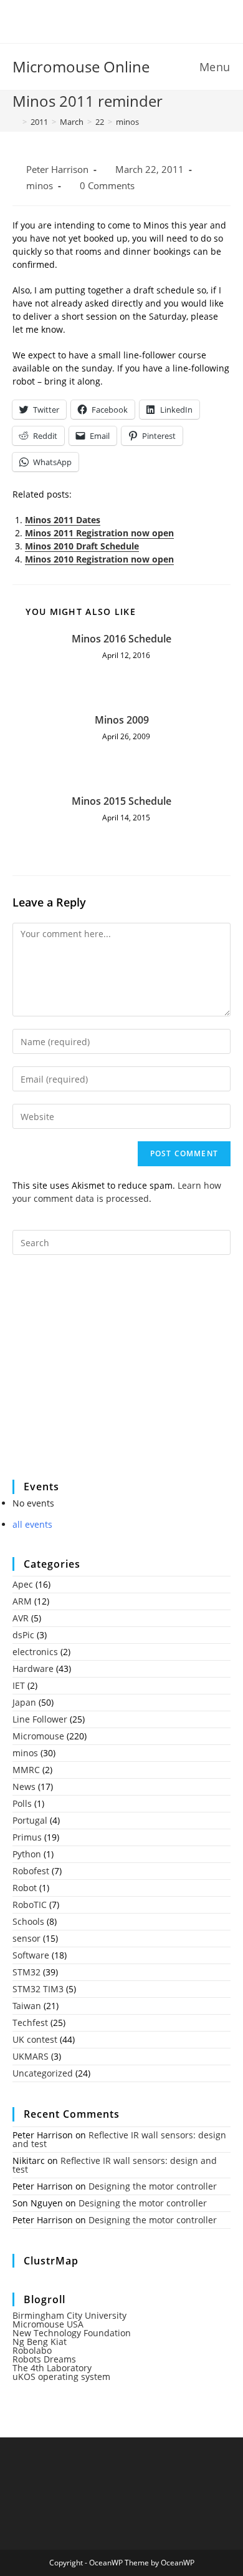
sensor (26, 1938)
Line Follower (40, 1719)
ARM (22, 1601)
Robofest (31, 1871)
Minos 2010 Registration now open (99, 559)
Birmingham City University (69, 2315)
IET (19, 1685)
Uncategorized (43, 2073)
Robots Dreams (44, 2359)
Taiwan (27, 2006)
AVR (21, 1618)
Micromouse (38, 1736)
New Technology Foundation (72, 2333)
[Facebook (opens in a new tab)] (114, 20)
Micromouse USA (48, 2324)
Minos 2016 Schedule (121, 639)
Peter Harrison (57, 170)
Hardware (33, 1669)
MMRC (26, 1770)
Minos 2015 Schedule (121, 801)
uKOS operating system (61, 2377)
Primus (27, 1837)
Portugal (30, 1820)
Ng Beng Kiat (40, 2342)
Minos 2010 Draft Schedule (82, 546)
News (24, 1787)
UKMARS (31, 2056)
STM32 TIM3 (38, 1989)
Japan (24, 1702)
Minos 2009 (122, 720)
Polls (22, 1803)
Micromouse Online (81, 66)
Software (31, 1955)
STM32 (26, 1972)
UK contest (35, 2039)
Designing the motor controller (153, 2186)
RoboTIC (30, 1905)
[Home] (16, 122)
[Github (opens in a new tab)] (131, 20)
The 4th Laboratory (52, 2368)
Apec (23, 1584)
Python (27, 1854)
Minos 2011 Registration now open (99, 533)
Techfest (30, 2023)
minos (127, 122)
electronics (35, 1652)
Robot (25, 1888)
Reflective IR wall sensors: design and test (119, 2139)
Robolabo (32, 2350)
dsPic (23, 1635)
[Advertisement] (106, 1375)
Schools (28, 1921)
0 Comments (107, 186)
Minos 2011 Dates (63, 520)
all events (32, 1524)
